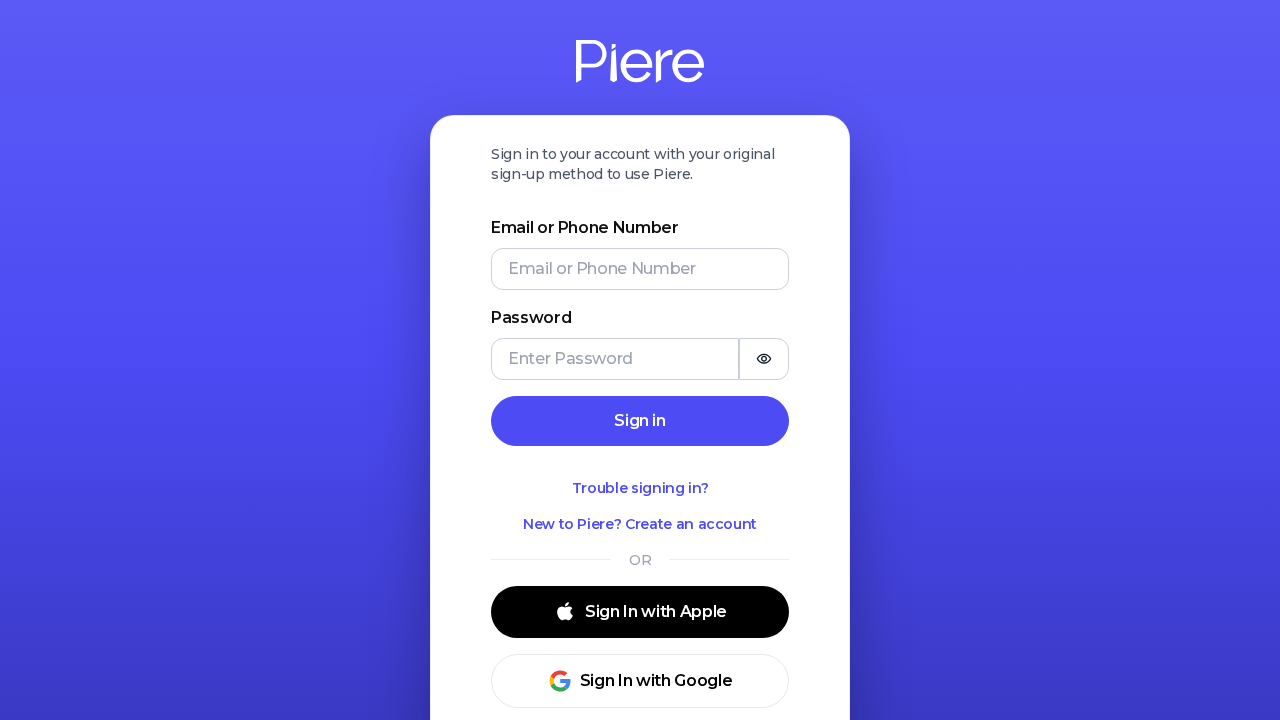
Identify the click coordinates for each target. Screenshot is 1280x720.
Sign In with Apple (656, 611)
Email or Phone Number (585, 227)
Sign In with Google (656, 680)
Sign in (640, 420)
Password (531, 317)
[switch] (764, 359)
